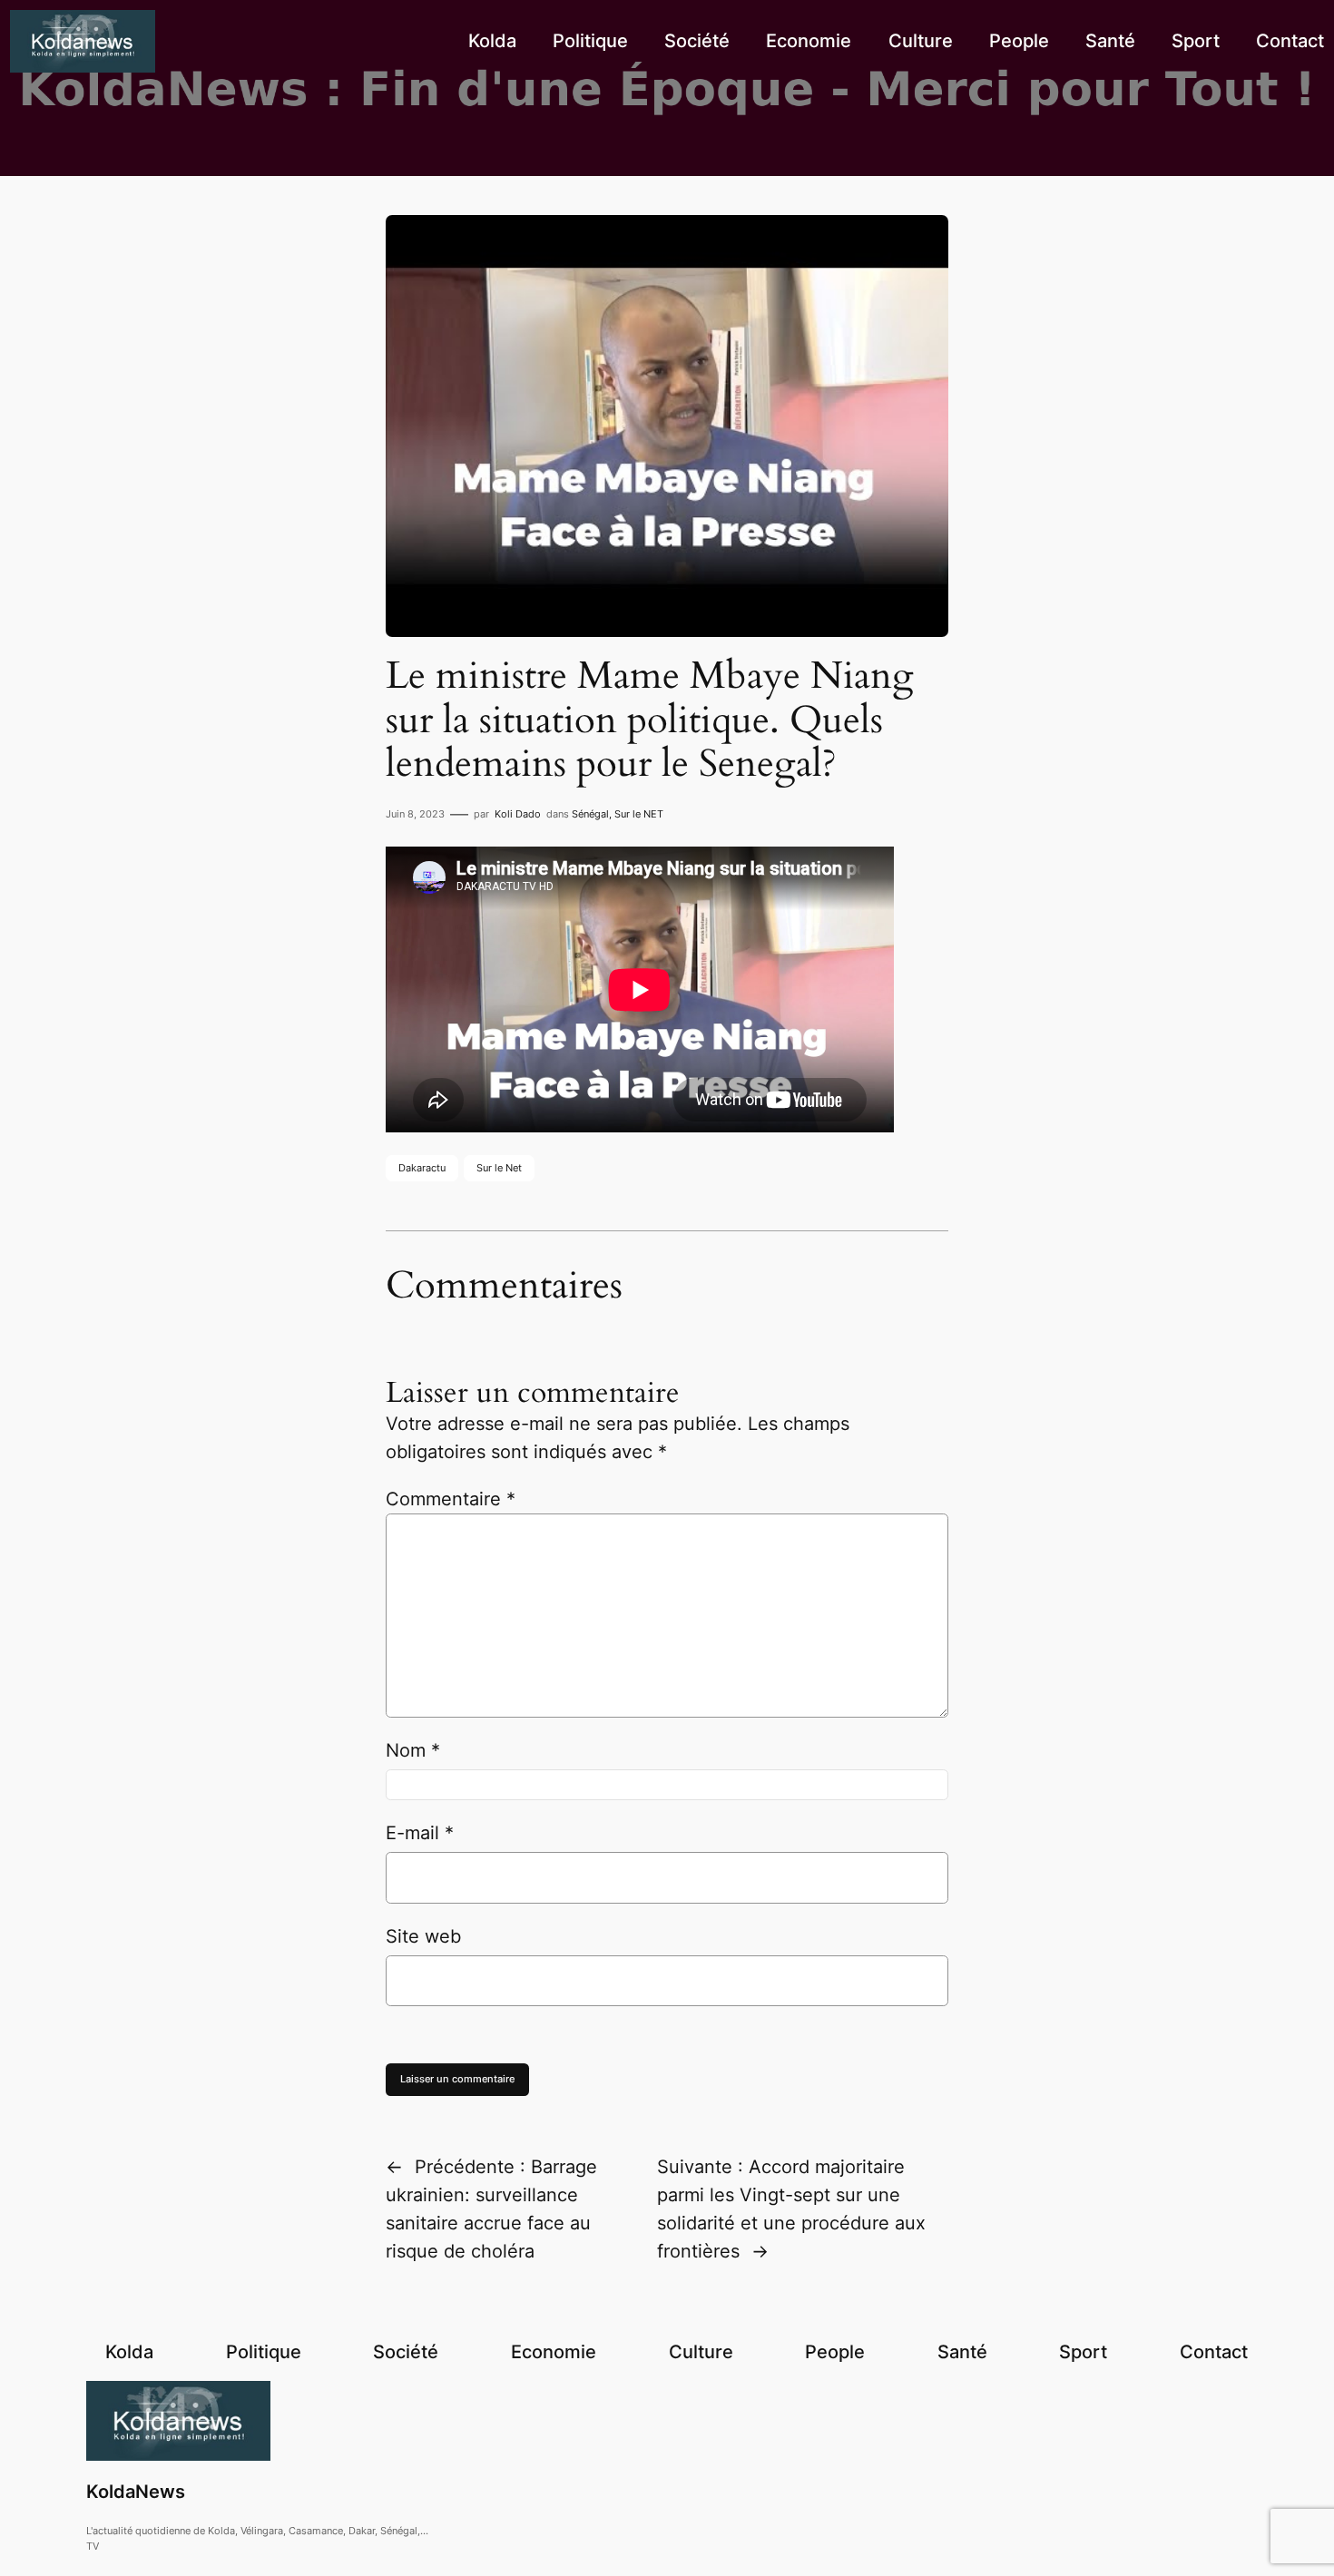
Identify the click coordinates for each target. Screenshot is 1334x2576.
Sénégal (590, 814)
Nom (413, 1750)
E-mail (420, 1833)
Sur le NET (639, 814)
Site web (423, 1936)
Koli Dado (518, 814)
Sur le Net (499, 1168)
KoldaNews (136, 2492)
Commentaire (451, 1499)
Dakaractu (422, 1168)
